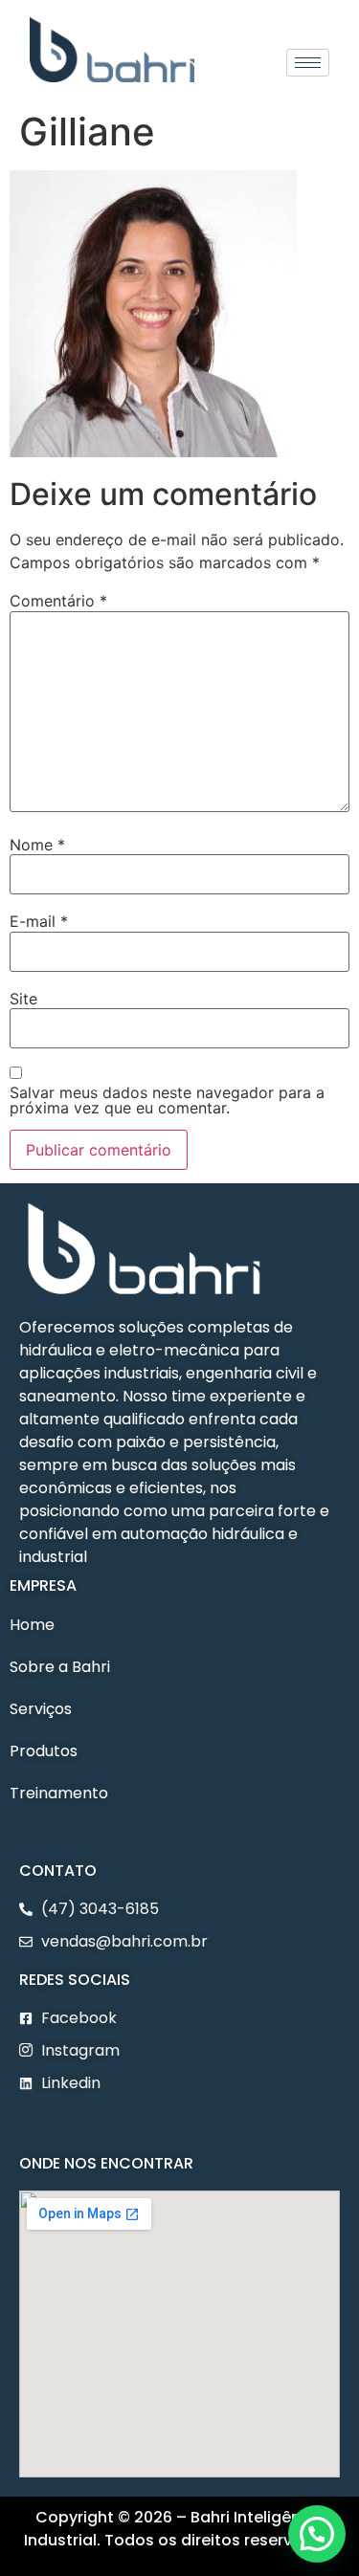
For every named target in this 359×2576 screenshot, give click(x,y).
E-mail (39, 921)
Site (23, 999)
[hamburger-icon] (308, 63)
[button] (21, 2126)
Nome (37, 845)
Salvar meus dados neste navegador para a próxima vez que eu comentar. (167, 1100)
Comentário (58, 601)
